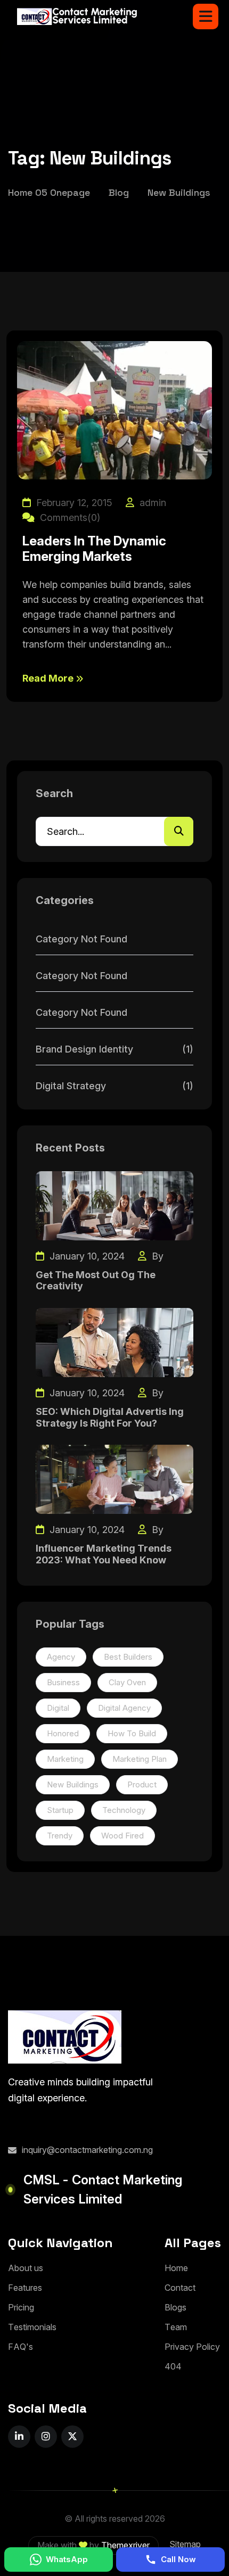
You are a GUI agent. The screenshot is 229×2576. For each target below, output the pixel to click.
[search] (179, 831)
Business (63, 1682)
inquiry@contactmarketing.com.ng (87, 2150)
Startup (60, 1810)
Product (142, 1784)
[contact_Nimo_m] (77, 16)
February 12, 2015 (73, 503)
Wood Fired (122, 1836)
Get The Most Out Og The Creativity (96, 1281)
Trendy (60, 1836)
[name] (206, 16)
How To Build (132, 1733)
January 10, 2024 (86, 1256)
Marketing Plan (140, 1759)
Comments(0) (69, 517)
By (156, 1256)
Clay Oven (127, 1682)
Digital (58, 1708)
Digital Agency (124, 1708)
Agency (61, 1657)
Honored (63, 1733)
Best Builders (128, 1657)
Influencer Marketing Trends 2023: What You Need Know (104, 1554)
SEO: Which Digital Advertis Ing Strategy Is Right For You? (110, 1417)
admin (152, 503)
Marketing (65, 1759)
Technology (124, 1810)
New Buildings (73, 1784)
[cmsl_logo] (65, 2037)
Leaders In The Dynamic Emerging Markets (94, 549)
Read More (49, 678)
